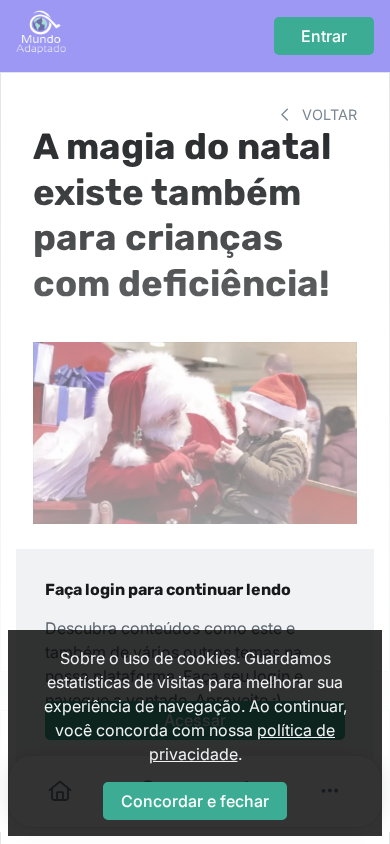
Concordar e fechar (195, 801)
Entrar (324, 36)
